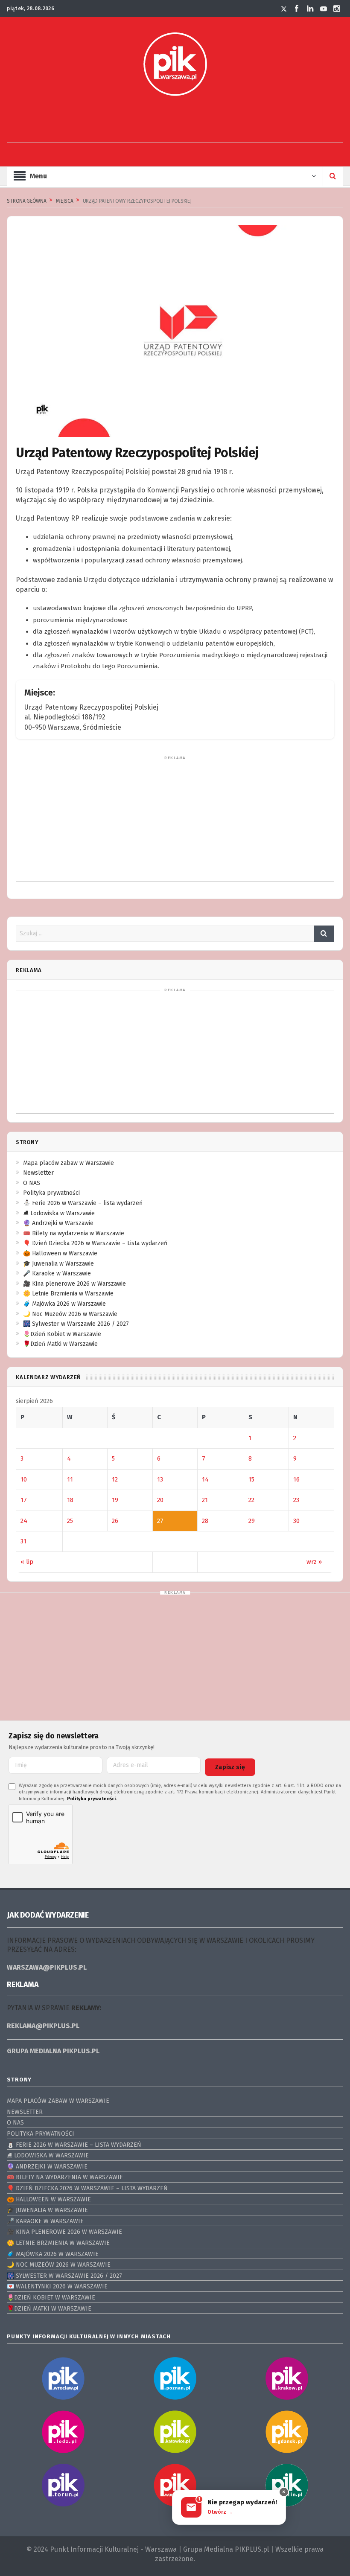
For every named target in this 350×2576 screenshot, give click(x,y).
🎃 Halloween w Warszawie (60, 1253)
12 (115, 1479)
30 (296, 1521)
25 (70, 1521)
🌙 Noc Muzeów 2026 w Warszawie (70, 1314)
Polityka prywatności (51, 1193)
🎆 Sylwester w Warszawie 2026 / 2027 (76, 1324)
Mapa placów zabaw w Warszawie (69, 1163)
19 (115, 1500)
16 (296, 1479)
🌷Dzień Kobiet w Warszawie (62, 1334)
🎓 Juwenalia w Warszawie (58, 1264)
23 (296, 1500)
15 (251, 1479)
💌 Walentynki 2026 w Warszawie (57, 2286)
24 (24, 1521)
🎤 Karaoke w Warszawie (57, 1273)
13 (160, 1479)
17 (24, 1500)
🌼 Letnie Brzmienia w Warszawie (68, 1294)
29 (252, 1521)
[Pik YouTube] (324, 9)
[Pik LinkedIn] (310, 9)
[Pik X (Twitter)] (284, 9)
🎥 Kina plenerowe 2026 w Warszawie (74, 1284)
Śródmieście (102, 727)
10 (24, 1479)
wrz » (314, 1562)
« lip (27, 1562)
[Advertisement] (175, 124)
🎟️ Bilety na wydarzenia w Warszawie (74, 1233)
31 (23, 1541)
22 (251, 1500)
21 (205, 1500)
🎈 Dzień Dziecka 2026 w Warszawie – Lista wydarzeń (95, 1243)
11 (70, 1479)
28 (205, 1521)
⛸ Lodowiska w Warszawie (59, 1213)
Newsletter (38, 1173)
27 (160, 1521)
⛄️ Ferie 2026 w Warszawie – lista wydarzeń (83, 1203)
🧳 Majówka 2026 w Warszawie (64, 1304)
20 (160, 1500)
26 (115, 1521)
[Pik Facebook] (297, 9)
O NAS (32, 1183)
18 (70, 1500)
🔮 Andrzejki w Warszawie (58, 1223)
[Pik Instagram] (337, 9)
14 (205, 1479)
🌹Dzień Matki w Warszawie (60, 1344)
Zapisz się (230, 1767)
